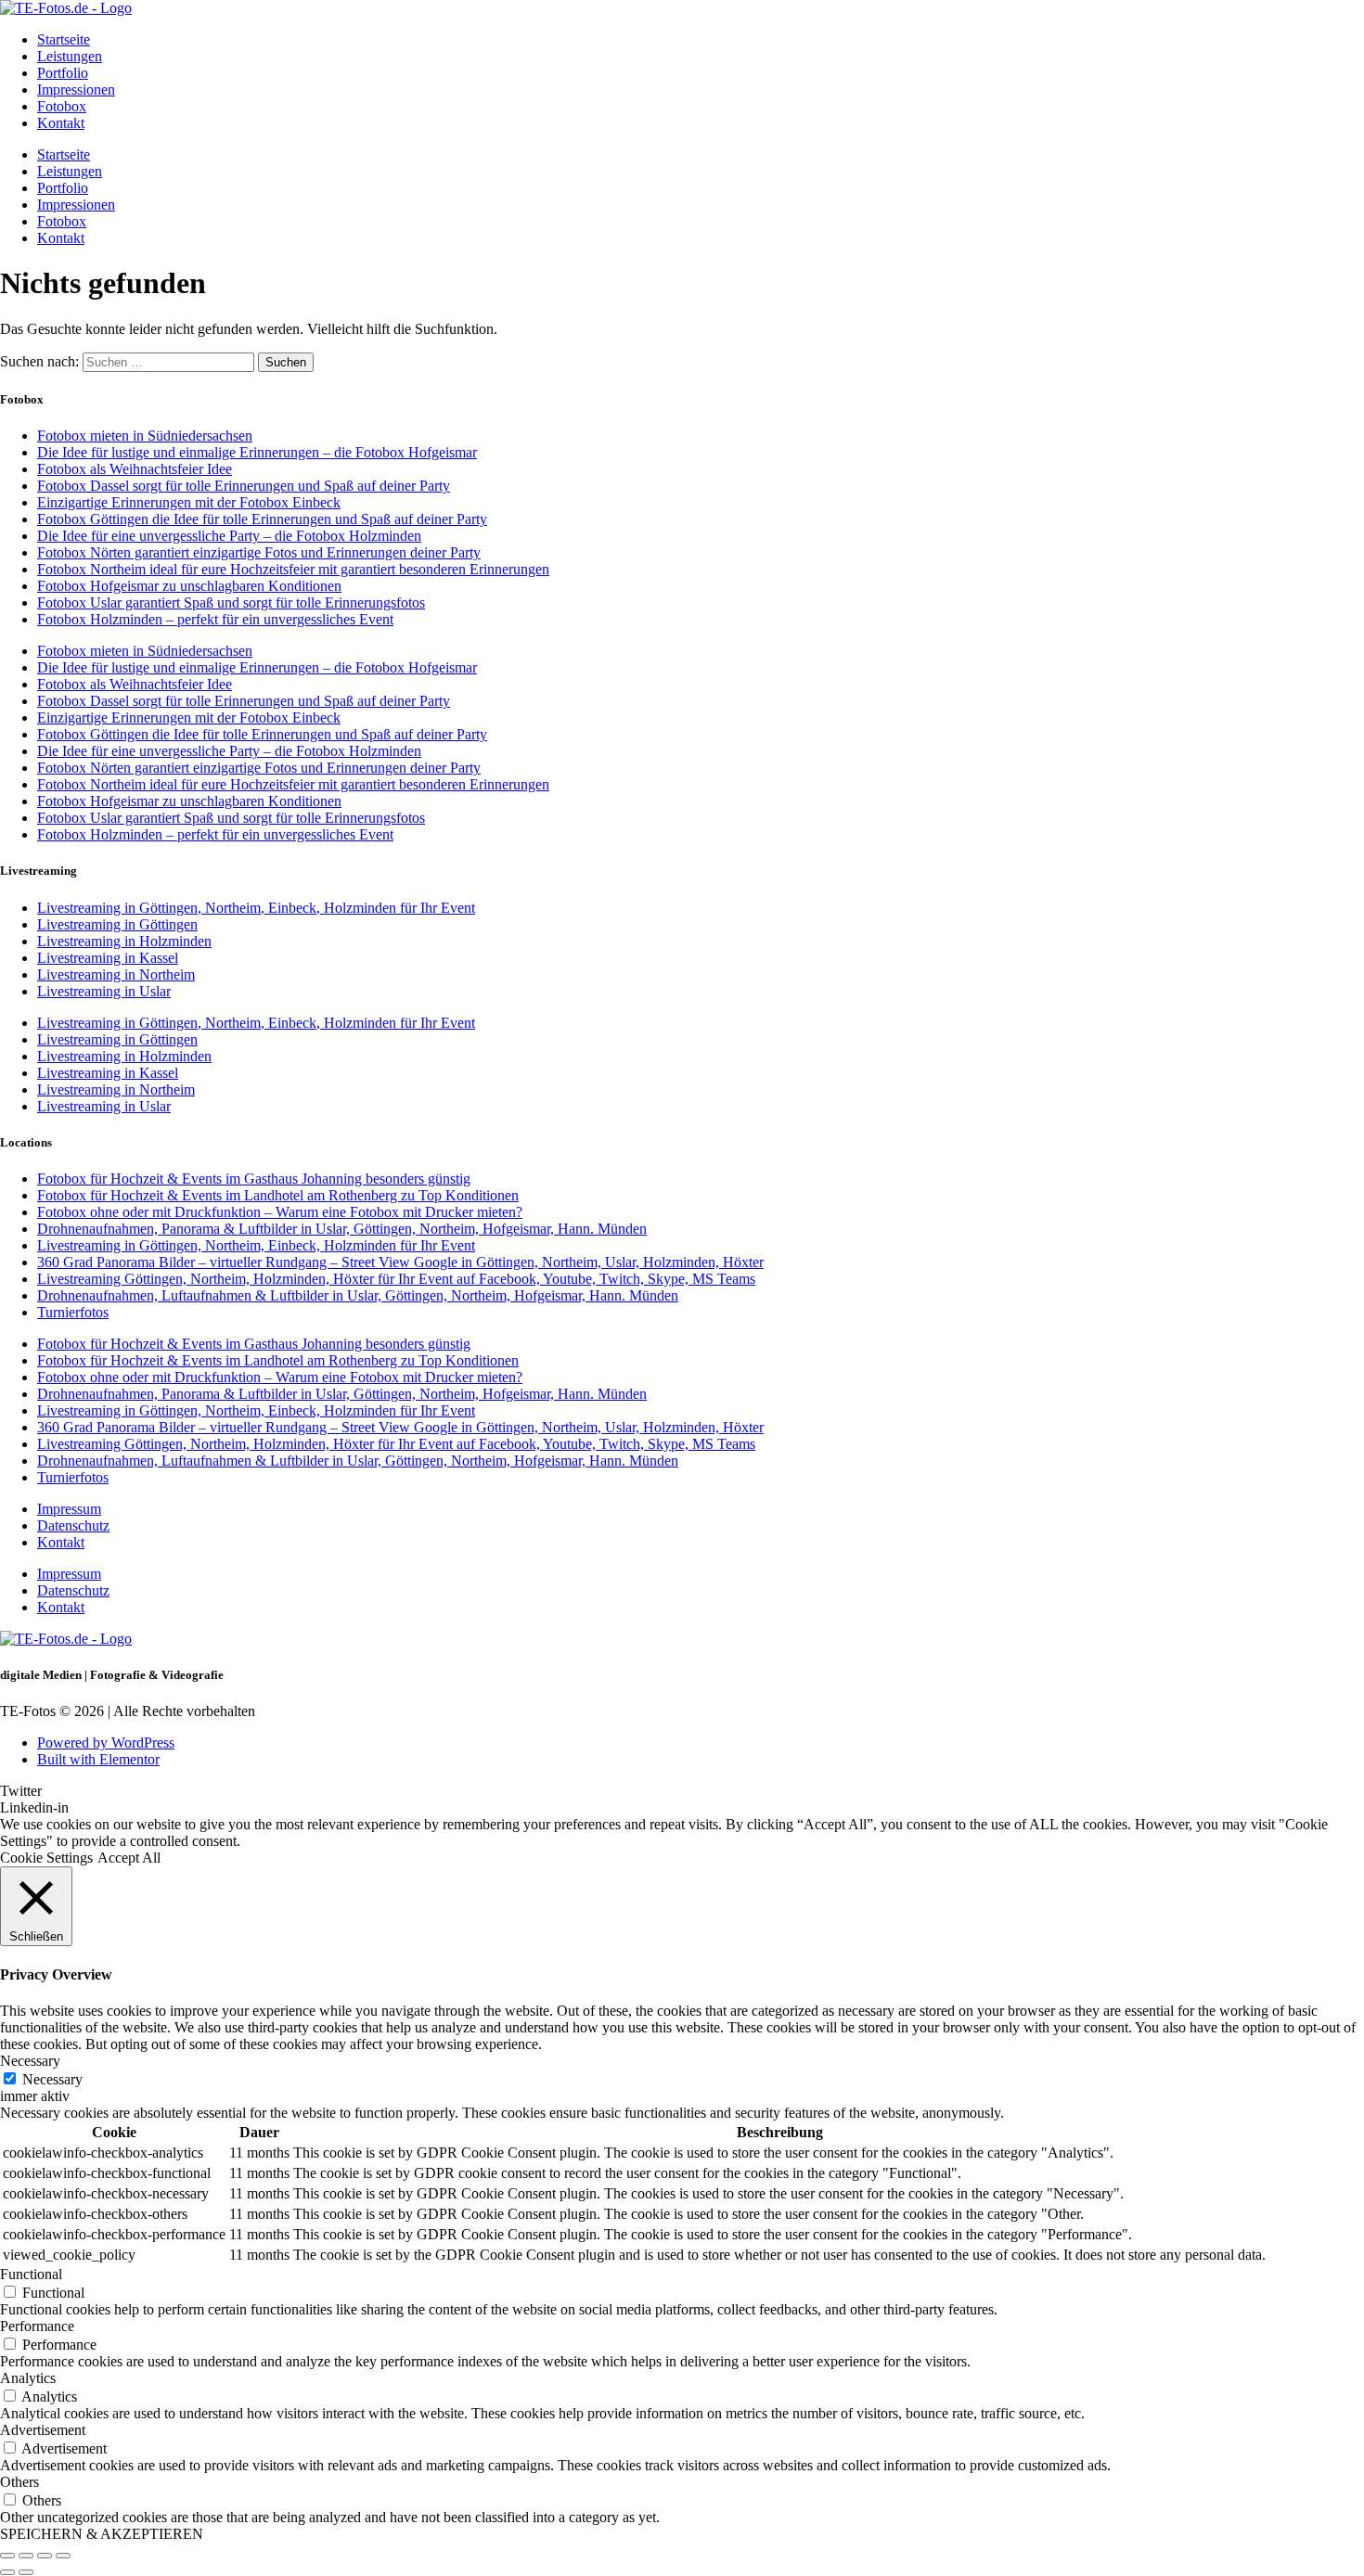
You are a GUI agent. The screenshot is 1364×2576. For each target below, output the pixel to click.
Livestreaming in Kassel (108, 958)
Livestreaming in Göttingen (117, 924)
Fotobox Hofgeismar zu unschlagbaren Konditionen (189, 586)
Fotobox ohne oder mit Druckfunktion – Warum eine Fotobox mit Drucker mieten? (280, 1212)
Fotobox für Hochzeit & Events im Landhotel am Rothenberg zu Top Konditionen (278, 1195)
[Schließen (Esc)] (63, 2556)
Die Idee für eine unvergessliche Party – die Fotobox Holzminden (229, 536)
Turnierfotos (73, 1312)
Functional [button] (31, 2274)
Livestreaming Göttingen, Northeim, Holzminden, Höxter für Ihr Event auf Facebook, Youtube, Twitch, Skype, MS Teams (396, 1279)
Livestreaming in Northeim (116, 974)
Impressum (69, 1509)
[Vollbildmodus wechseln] (26, 2556)
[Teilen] (45, 2556)
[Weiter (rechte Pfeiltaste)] (26, 2572)
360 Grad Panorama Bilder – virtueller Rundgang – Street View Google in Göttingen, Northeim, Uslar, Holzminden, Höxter (400, 1262)
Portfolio (63, 73)
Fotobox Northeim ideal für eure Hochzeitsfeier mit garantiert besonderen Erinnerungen (293, 569)
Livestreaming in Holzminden (124, 941)
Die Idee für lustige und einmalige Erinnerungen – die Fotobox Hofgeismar (257, 452)
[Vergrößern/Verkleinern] (7, 2556)
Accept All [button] (129, 1858)
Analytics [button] (28, 2378)
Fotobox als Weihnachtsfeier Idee (135, 469)
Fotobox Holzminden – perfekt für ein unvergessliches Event (215, 619)
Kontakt (61, 123)
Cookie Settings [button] (46, 1858)
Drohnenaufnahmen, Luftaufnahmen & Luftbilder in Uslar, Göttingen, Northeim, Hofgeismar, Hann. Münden (358, 1295)
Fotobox (62, 106)
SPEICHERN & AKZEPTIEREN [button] (102, 2534)
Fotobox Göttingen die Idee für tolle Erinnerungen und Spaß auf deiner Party (262, 519)
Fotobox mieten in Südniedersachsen (145, 436)
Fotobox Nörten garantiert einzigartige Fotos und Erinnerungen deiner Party (259, 552)
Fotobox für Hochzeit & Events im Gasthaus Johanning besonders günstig (254, 1179)
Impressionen (76, 90)
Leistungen (70, 56)
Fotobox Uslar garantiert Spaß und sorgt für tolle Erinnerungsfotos (231, 602)
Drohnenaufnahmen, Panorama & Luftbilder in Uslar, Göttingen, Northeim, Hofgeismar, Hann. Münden (342, 1229)
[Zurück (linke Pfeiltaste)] (7, 2572)
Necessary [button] (30, 2061)
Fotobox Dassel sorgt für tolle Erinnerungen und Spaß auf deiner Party (244, 486)
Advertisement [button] (43, 2430)
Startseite (64, 39)
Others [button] (19, 2482)
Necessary (52, 2079)
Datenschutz (73, 1525)
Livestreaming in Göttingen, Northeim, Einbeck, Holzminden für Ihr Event (256, 908)
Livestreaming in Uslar (104, 991)
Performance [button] (37, 2326)
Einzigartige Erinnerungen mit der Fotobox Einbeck (189, 502)
